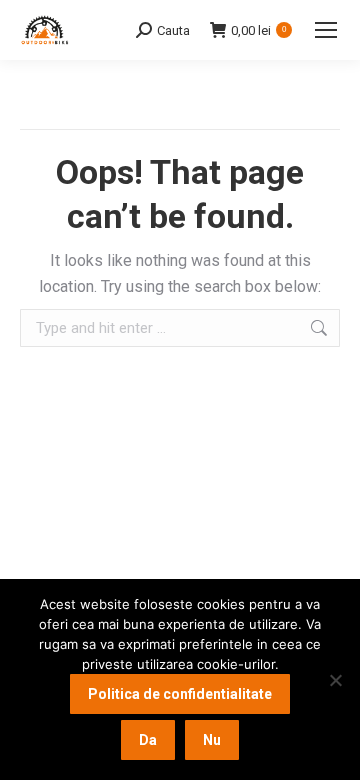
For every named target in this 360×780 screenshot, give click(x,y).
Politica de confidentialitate (180, 694)
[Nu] (335, 680)
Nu (212, 740)
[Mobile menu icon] (326, 30)
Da (148, 740)
